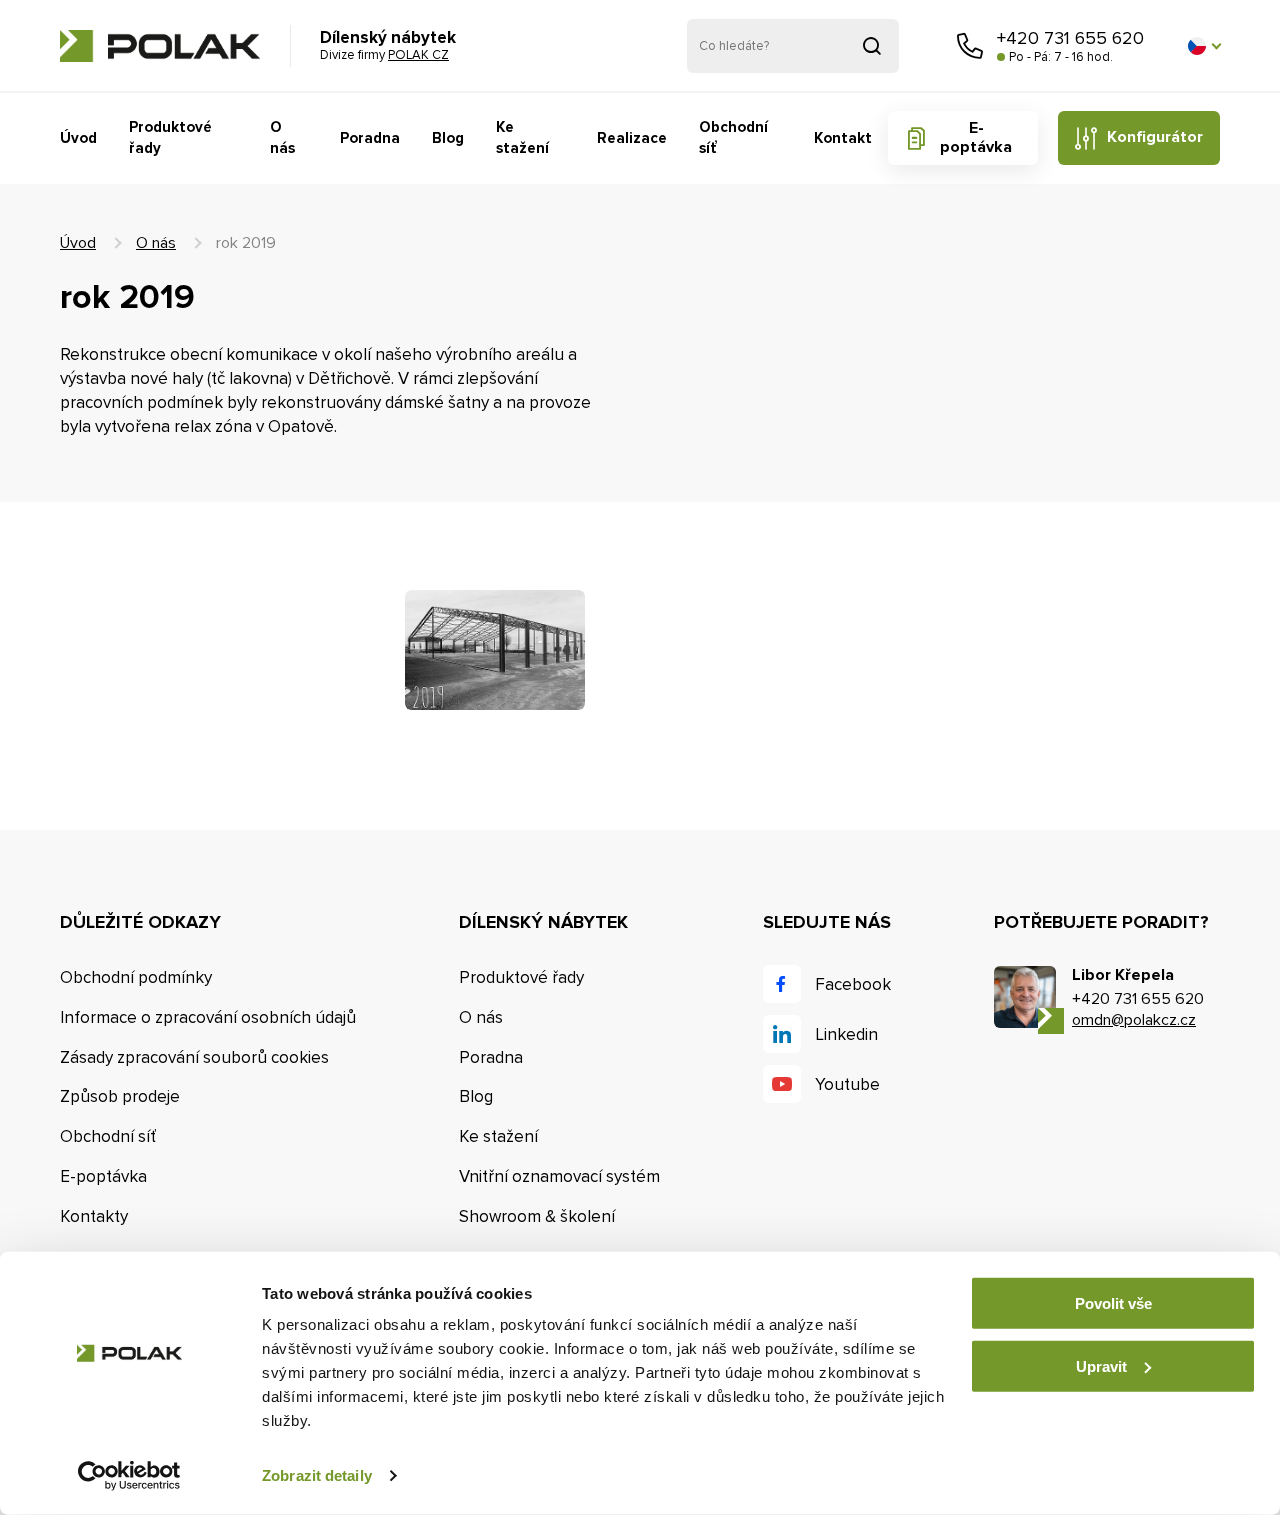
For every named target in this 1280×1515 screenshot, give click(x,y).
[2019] (495, 650)
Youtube (847, 1084)
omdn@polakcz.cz (1134, 1020)
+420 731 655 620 (1070, 38)
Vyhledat (872, 46)
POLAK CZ (160, 46)
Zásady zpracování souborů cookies (194, 1057)
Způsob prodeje (120, 1096)
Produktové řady (170, 137)
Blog (448, 138)
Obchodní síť (733, 137)
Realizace (632, 138)
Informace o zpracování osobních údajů (208, 1017)
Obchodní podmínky (136, 977)
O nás (282, 137)
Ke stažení (522, 137)
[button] (1204, 46)
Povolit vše (1113, 1303)
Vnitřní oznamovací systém (559, 1176)
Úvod (78, 138)
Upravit (1101, 1365)
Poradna (370, 138)
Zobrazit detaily (317, 1475)
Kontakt (843, 138)
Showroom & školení (537, 1216)
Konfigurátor (1155, 137)
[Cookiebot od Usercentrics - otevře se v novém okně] (129, 1476)
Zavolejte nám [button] (970, 46)
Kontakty (94, 1216)
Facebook (853, 984)
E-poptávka (976, 137)
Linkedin (846, 1034)
